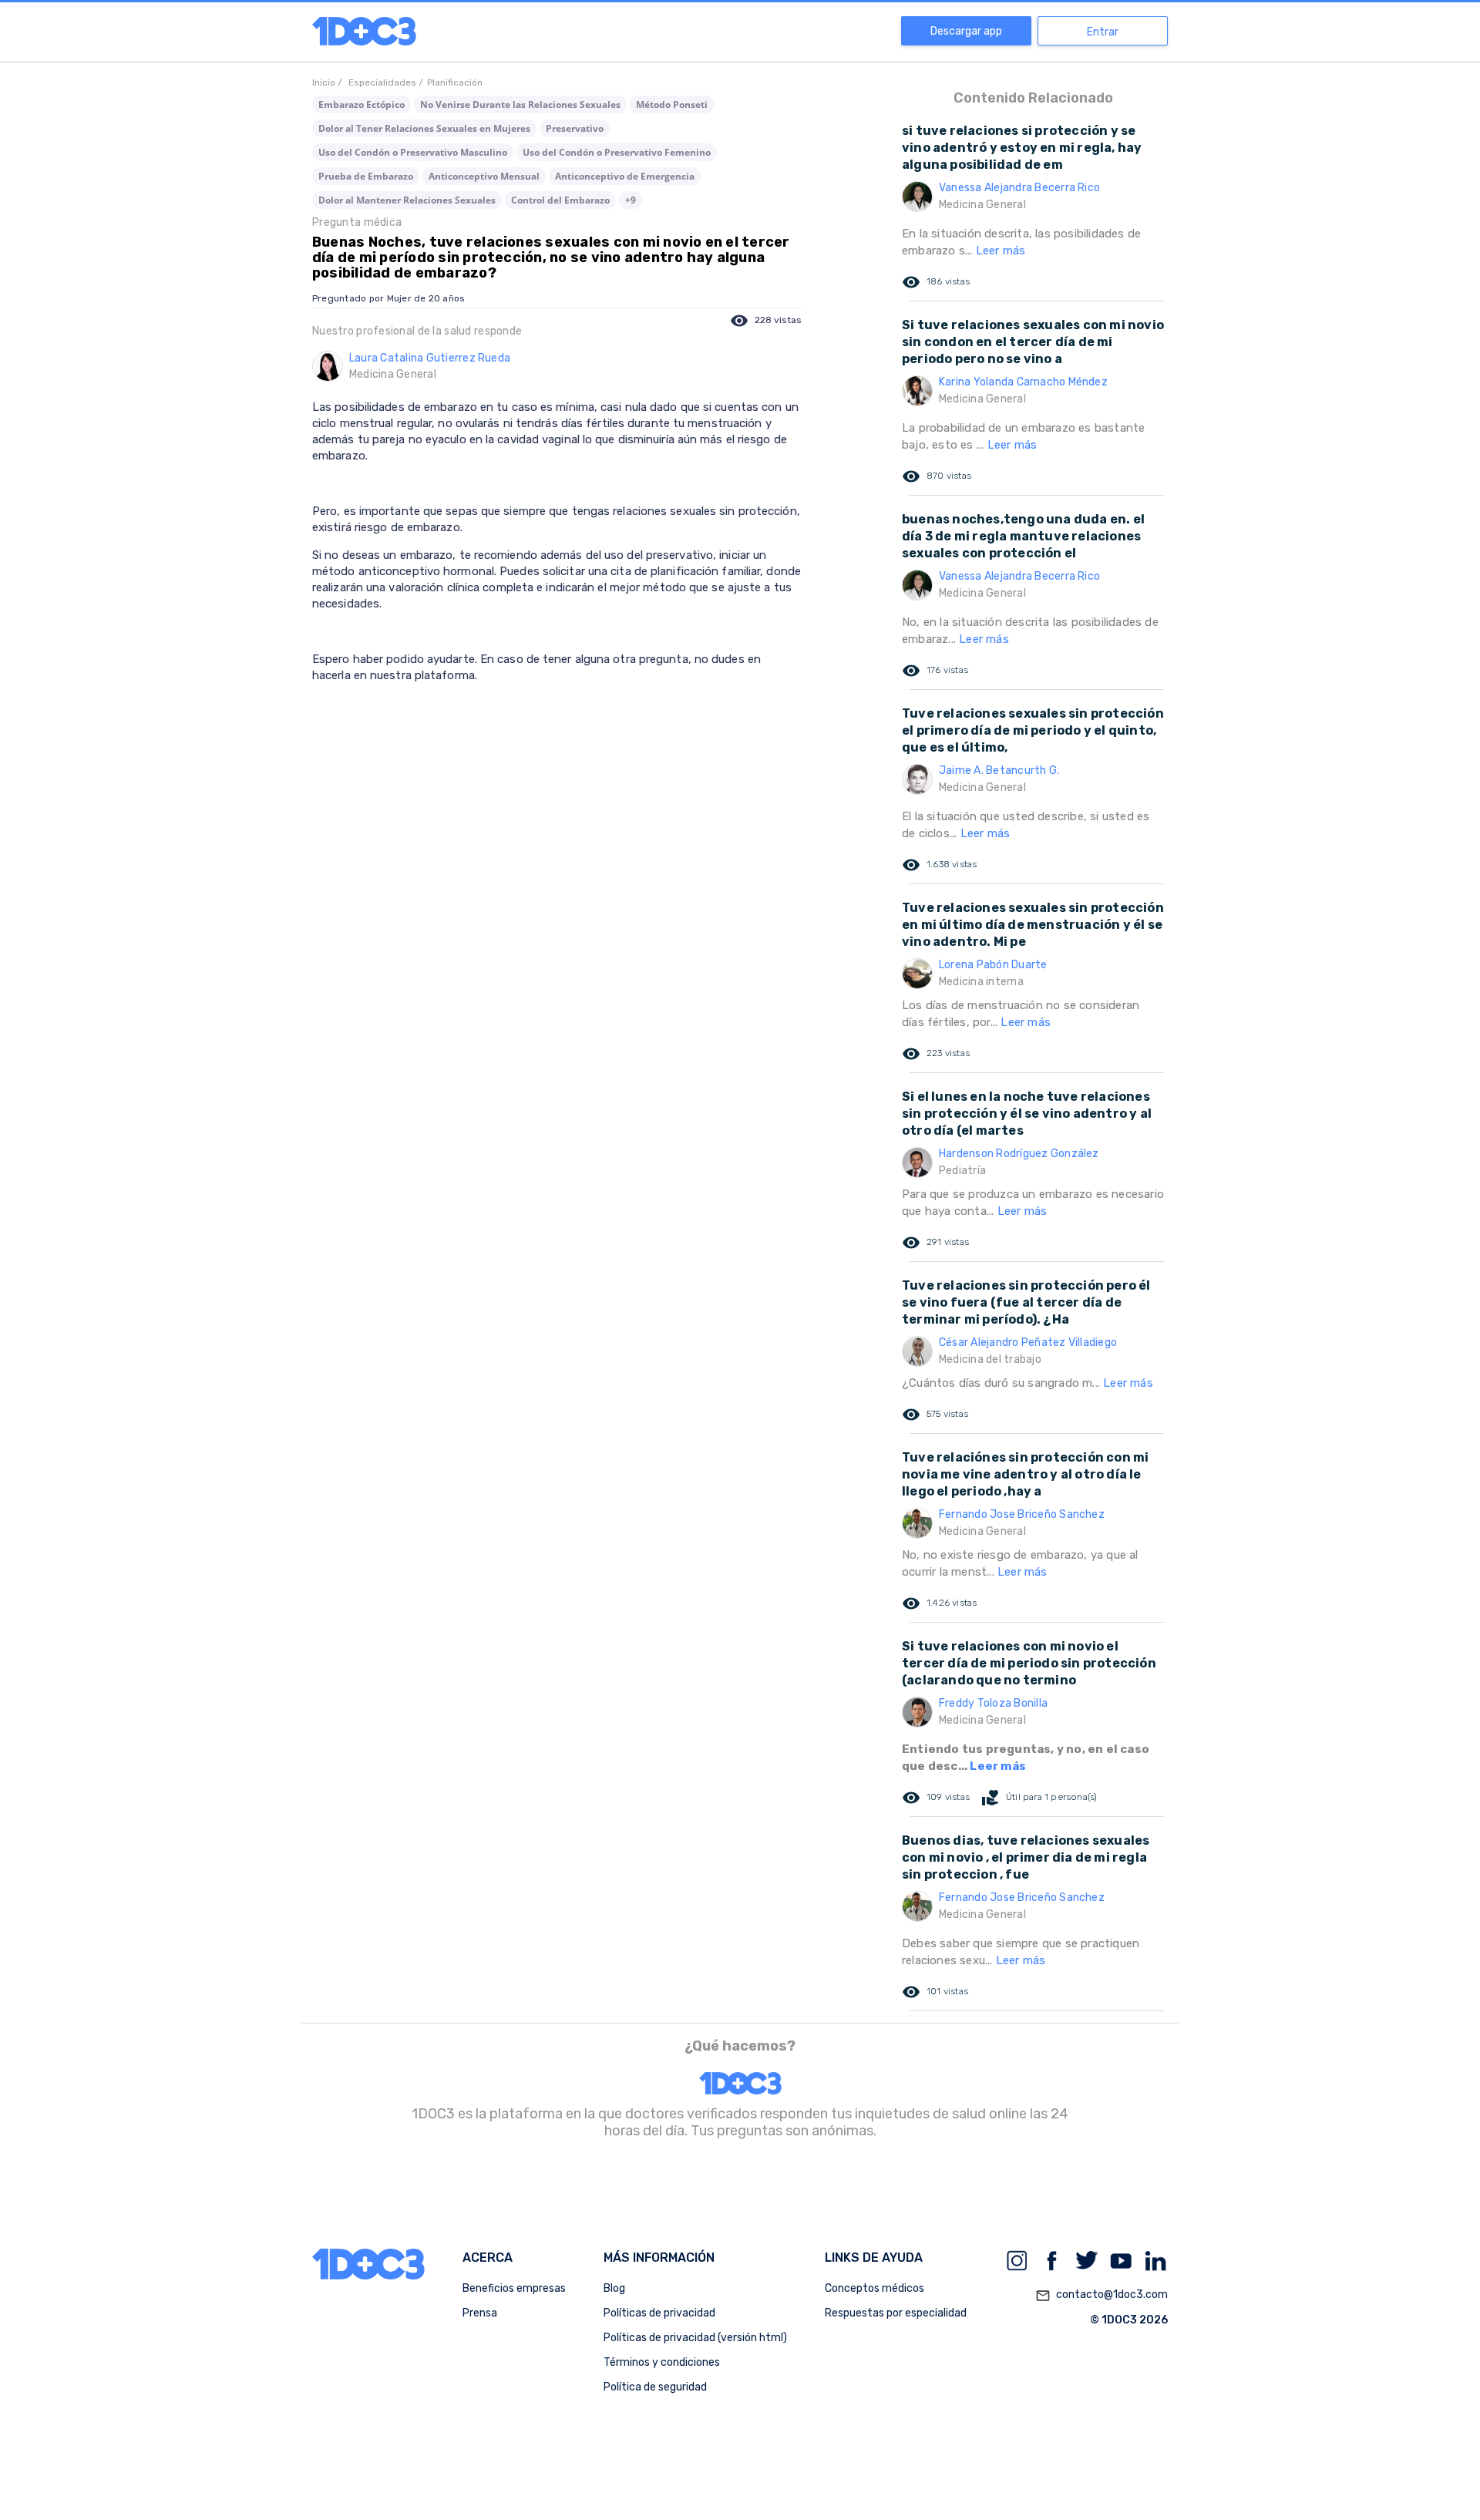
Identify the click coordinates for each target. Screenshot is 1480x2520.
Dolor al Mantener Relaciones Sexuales (407, 200)
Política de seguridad (655, 2387)
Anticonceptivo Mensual (484, 176)
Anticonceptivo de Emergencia (625, 176)
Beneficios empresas (514, 2288)
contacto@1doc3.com (1102, 2295)
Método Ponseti (672, 104)
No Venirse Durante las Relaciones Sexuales (520, 104)
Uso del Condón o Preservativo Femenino (617, 152)
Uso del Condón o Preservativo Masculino (413, 152)
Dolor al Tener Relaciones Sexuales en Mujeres (424, 128)
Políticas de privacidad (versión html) (695, 2338)
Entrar (1103, 32)
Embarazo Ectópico (362, 104)
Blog (614, 2288)
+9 (631, 200)
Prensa (480, 2313)
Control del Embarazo (560, 200)
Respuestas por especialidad (896, 2313)
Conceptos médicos (875, 2288)
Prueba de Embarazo (366, 176)
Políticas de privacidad (659, 2313)
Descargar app (966, 31)
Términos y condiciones (662, 2362)
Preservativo (575, 128)
